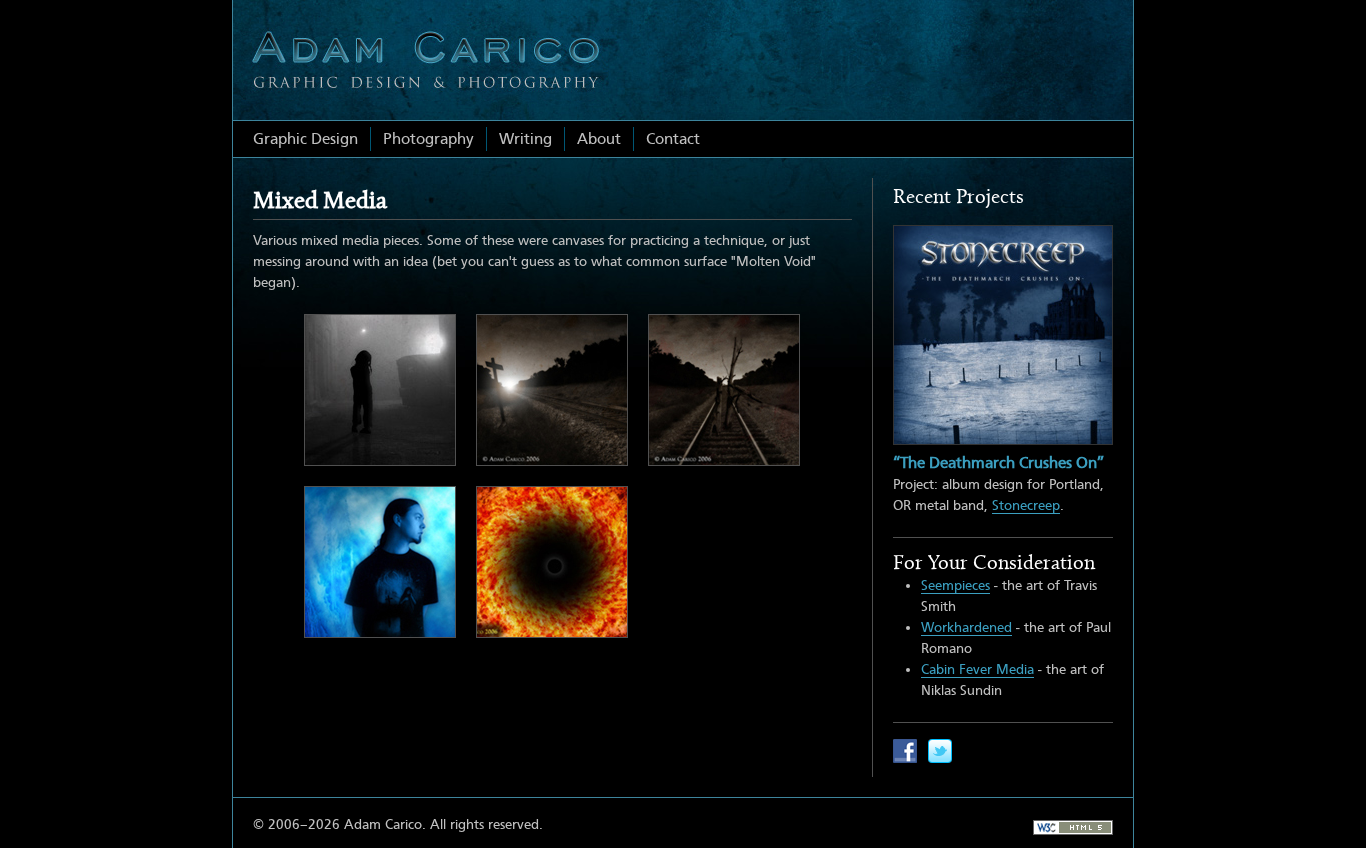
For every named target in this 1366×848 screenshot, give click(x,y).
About (599, 139)
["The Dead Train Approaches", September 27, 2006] (552, 390)
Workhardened (966, 627)
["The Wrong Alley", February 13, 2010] (380, 390)
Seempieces (955, 585)
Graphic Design (305, 139)
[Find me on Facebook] (905, 751)
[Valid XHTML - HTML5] (1073, 827)
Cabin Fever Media (977, 669)
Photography (428, 139)
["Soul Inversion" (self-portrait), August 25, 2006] (380, 562)
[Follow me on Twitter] (940, 751)
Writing (525, 139)
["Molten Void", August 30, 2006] (552, 562)
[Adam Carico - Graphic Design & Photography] (425, 60)
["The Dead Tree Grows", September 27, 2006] (724, 390)
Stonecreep (1026, 505)
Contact (673, 139)
